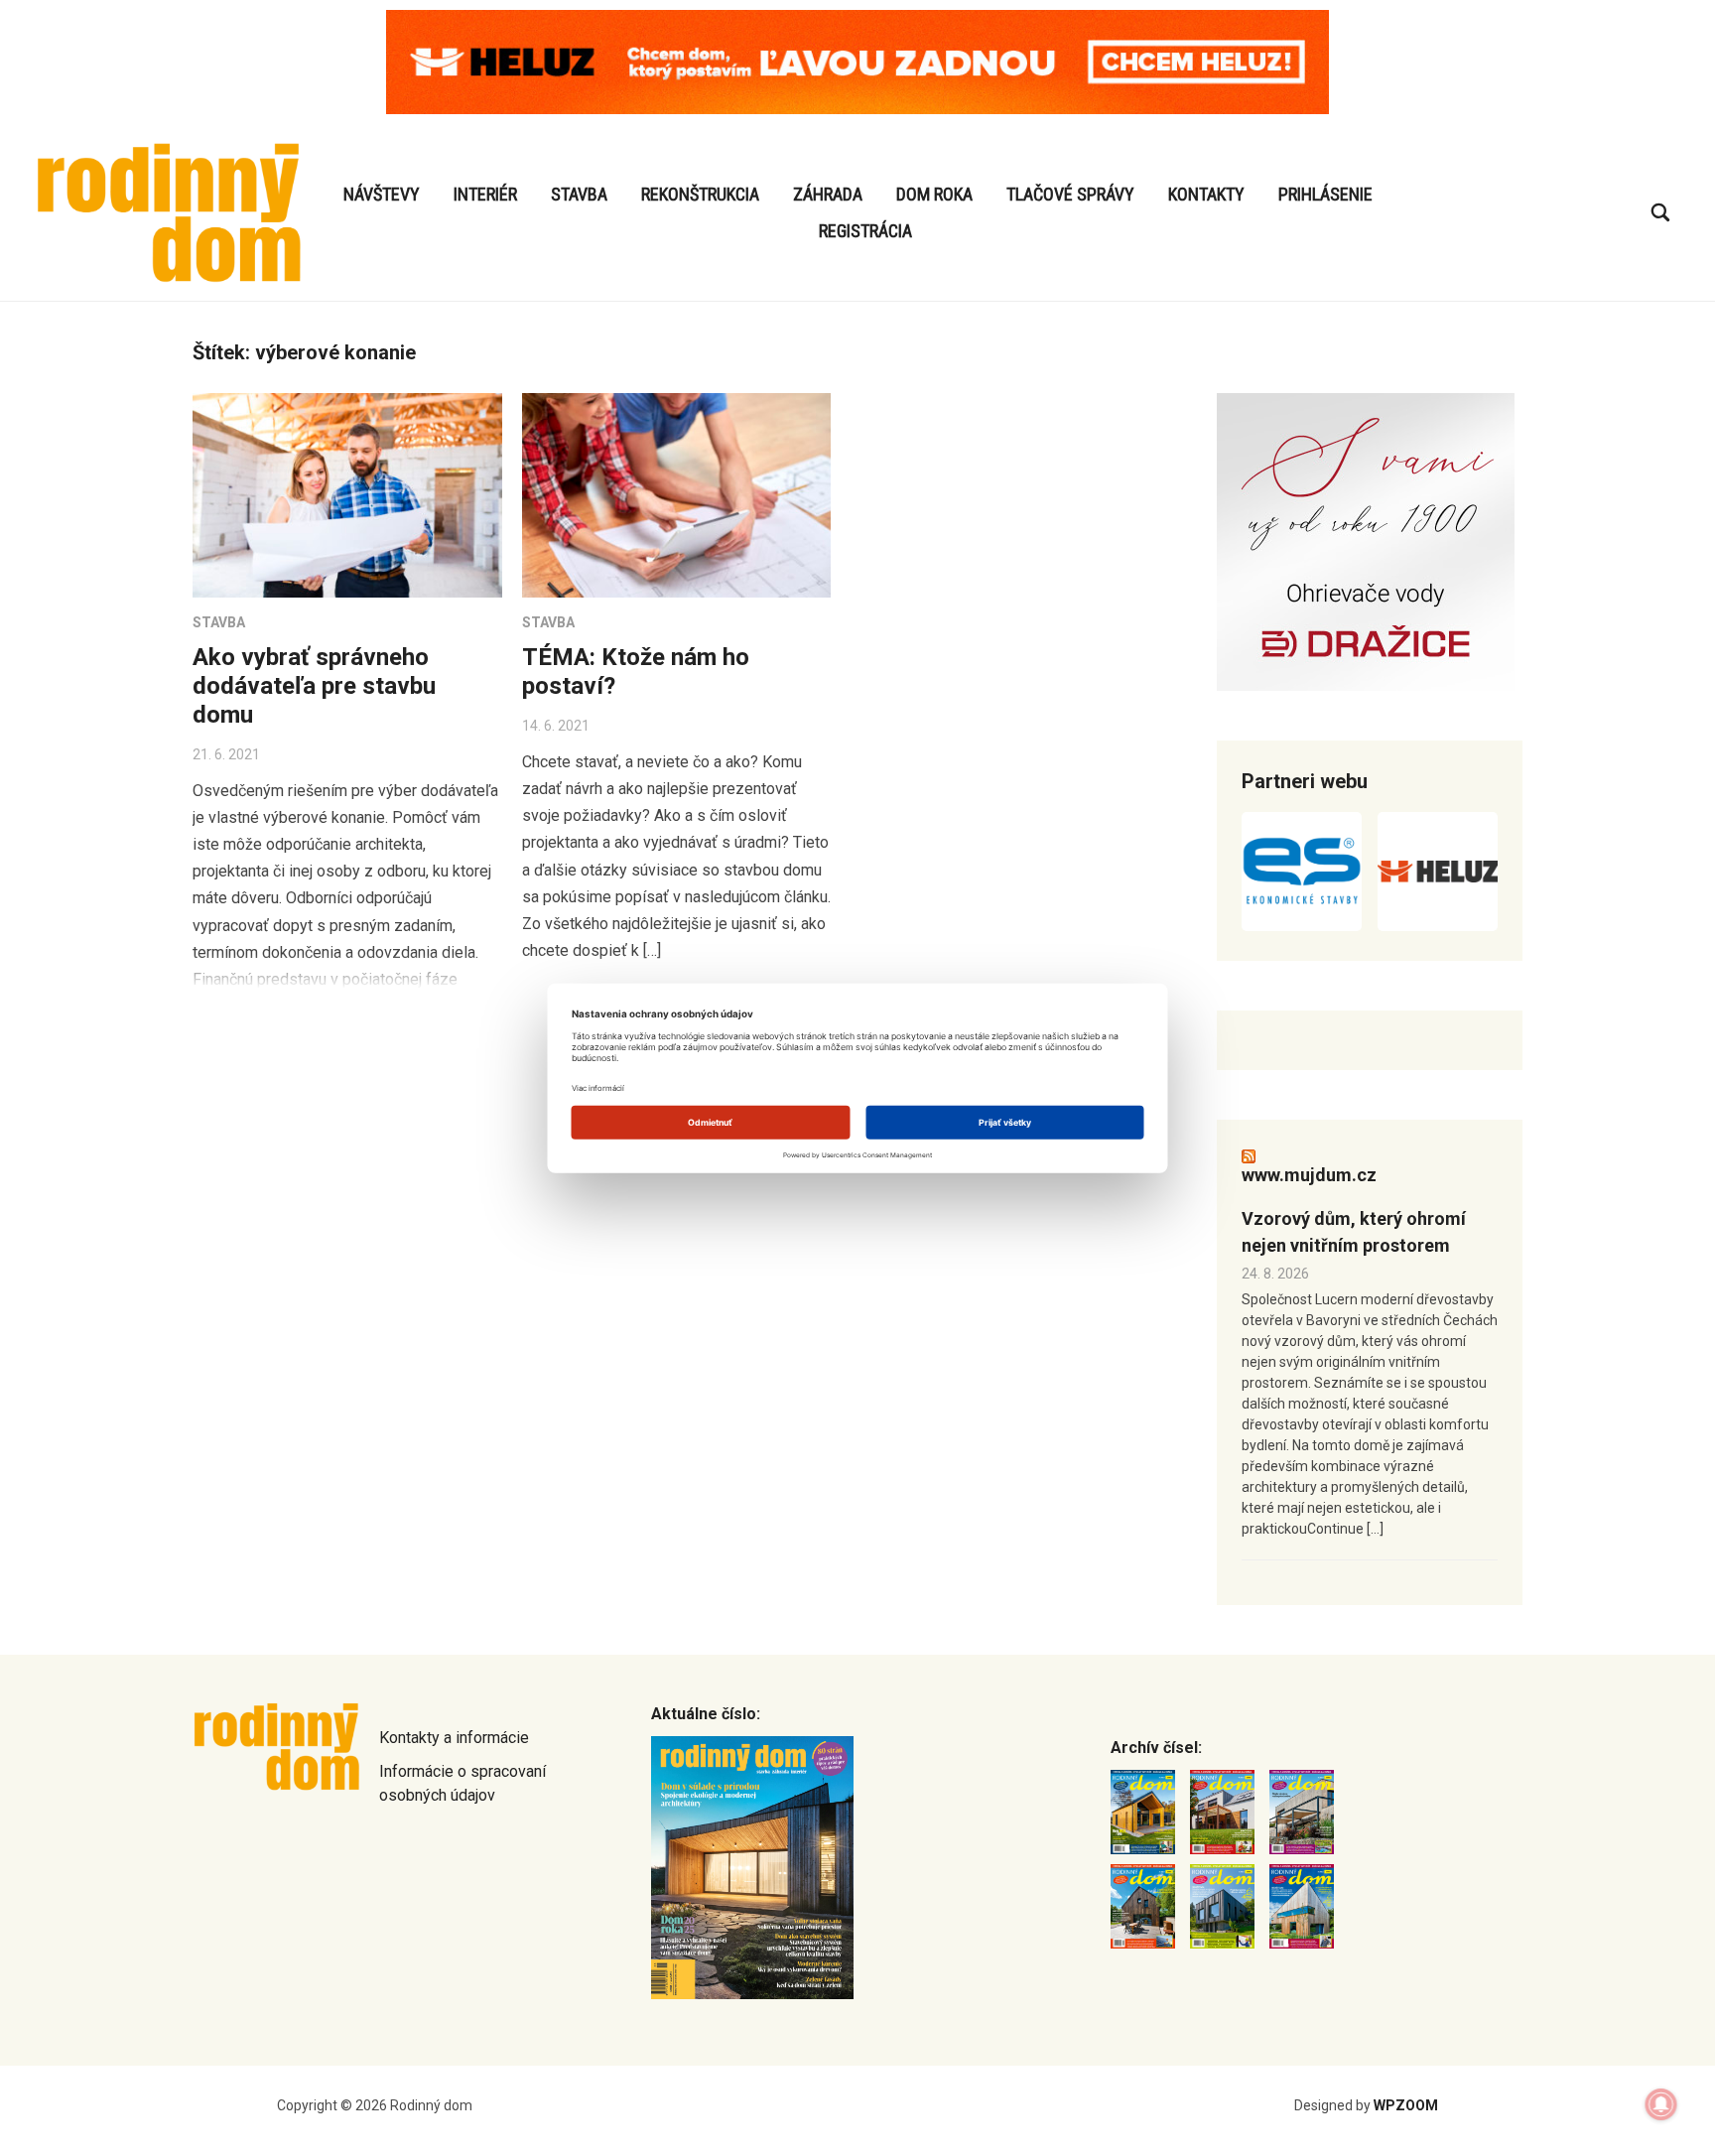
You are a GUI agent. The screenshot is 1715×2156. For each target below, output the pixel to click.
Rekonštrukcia (700, 194)
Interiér (485, 194)
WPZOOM (1406, 2105)
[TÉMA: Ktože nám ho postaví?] (677, 495)
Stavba (579, 194)
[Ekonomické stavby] (1302, 872)
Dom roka (934, 194)
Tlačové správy (1070, 194)
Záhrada (828, 194)
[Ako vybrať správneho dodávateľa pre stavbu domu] (347, 495)
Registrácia (865, 231)
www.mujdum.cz (1309, 1175)
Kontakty (1206, 194)
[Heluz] (1438, 872)
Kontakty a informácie (454, 1738)
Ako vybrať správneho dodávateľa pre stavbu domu (314, 686)
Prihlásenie (1325, 194)
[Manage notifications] (1661, 2104)
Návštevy (382, 194)
